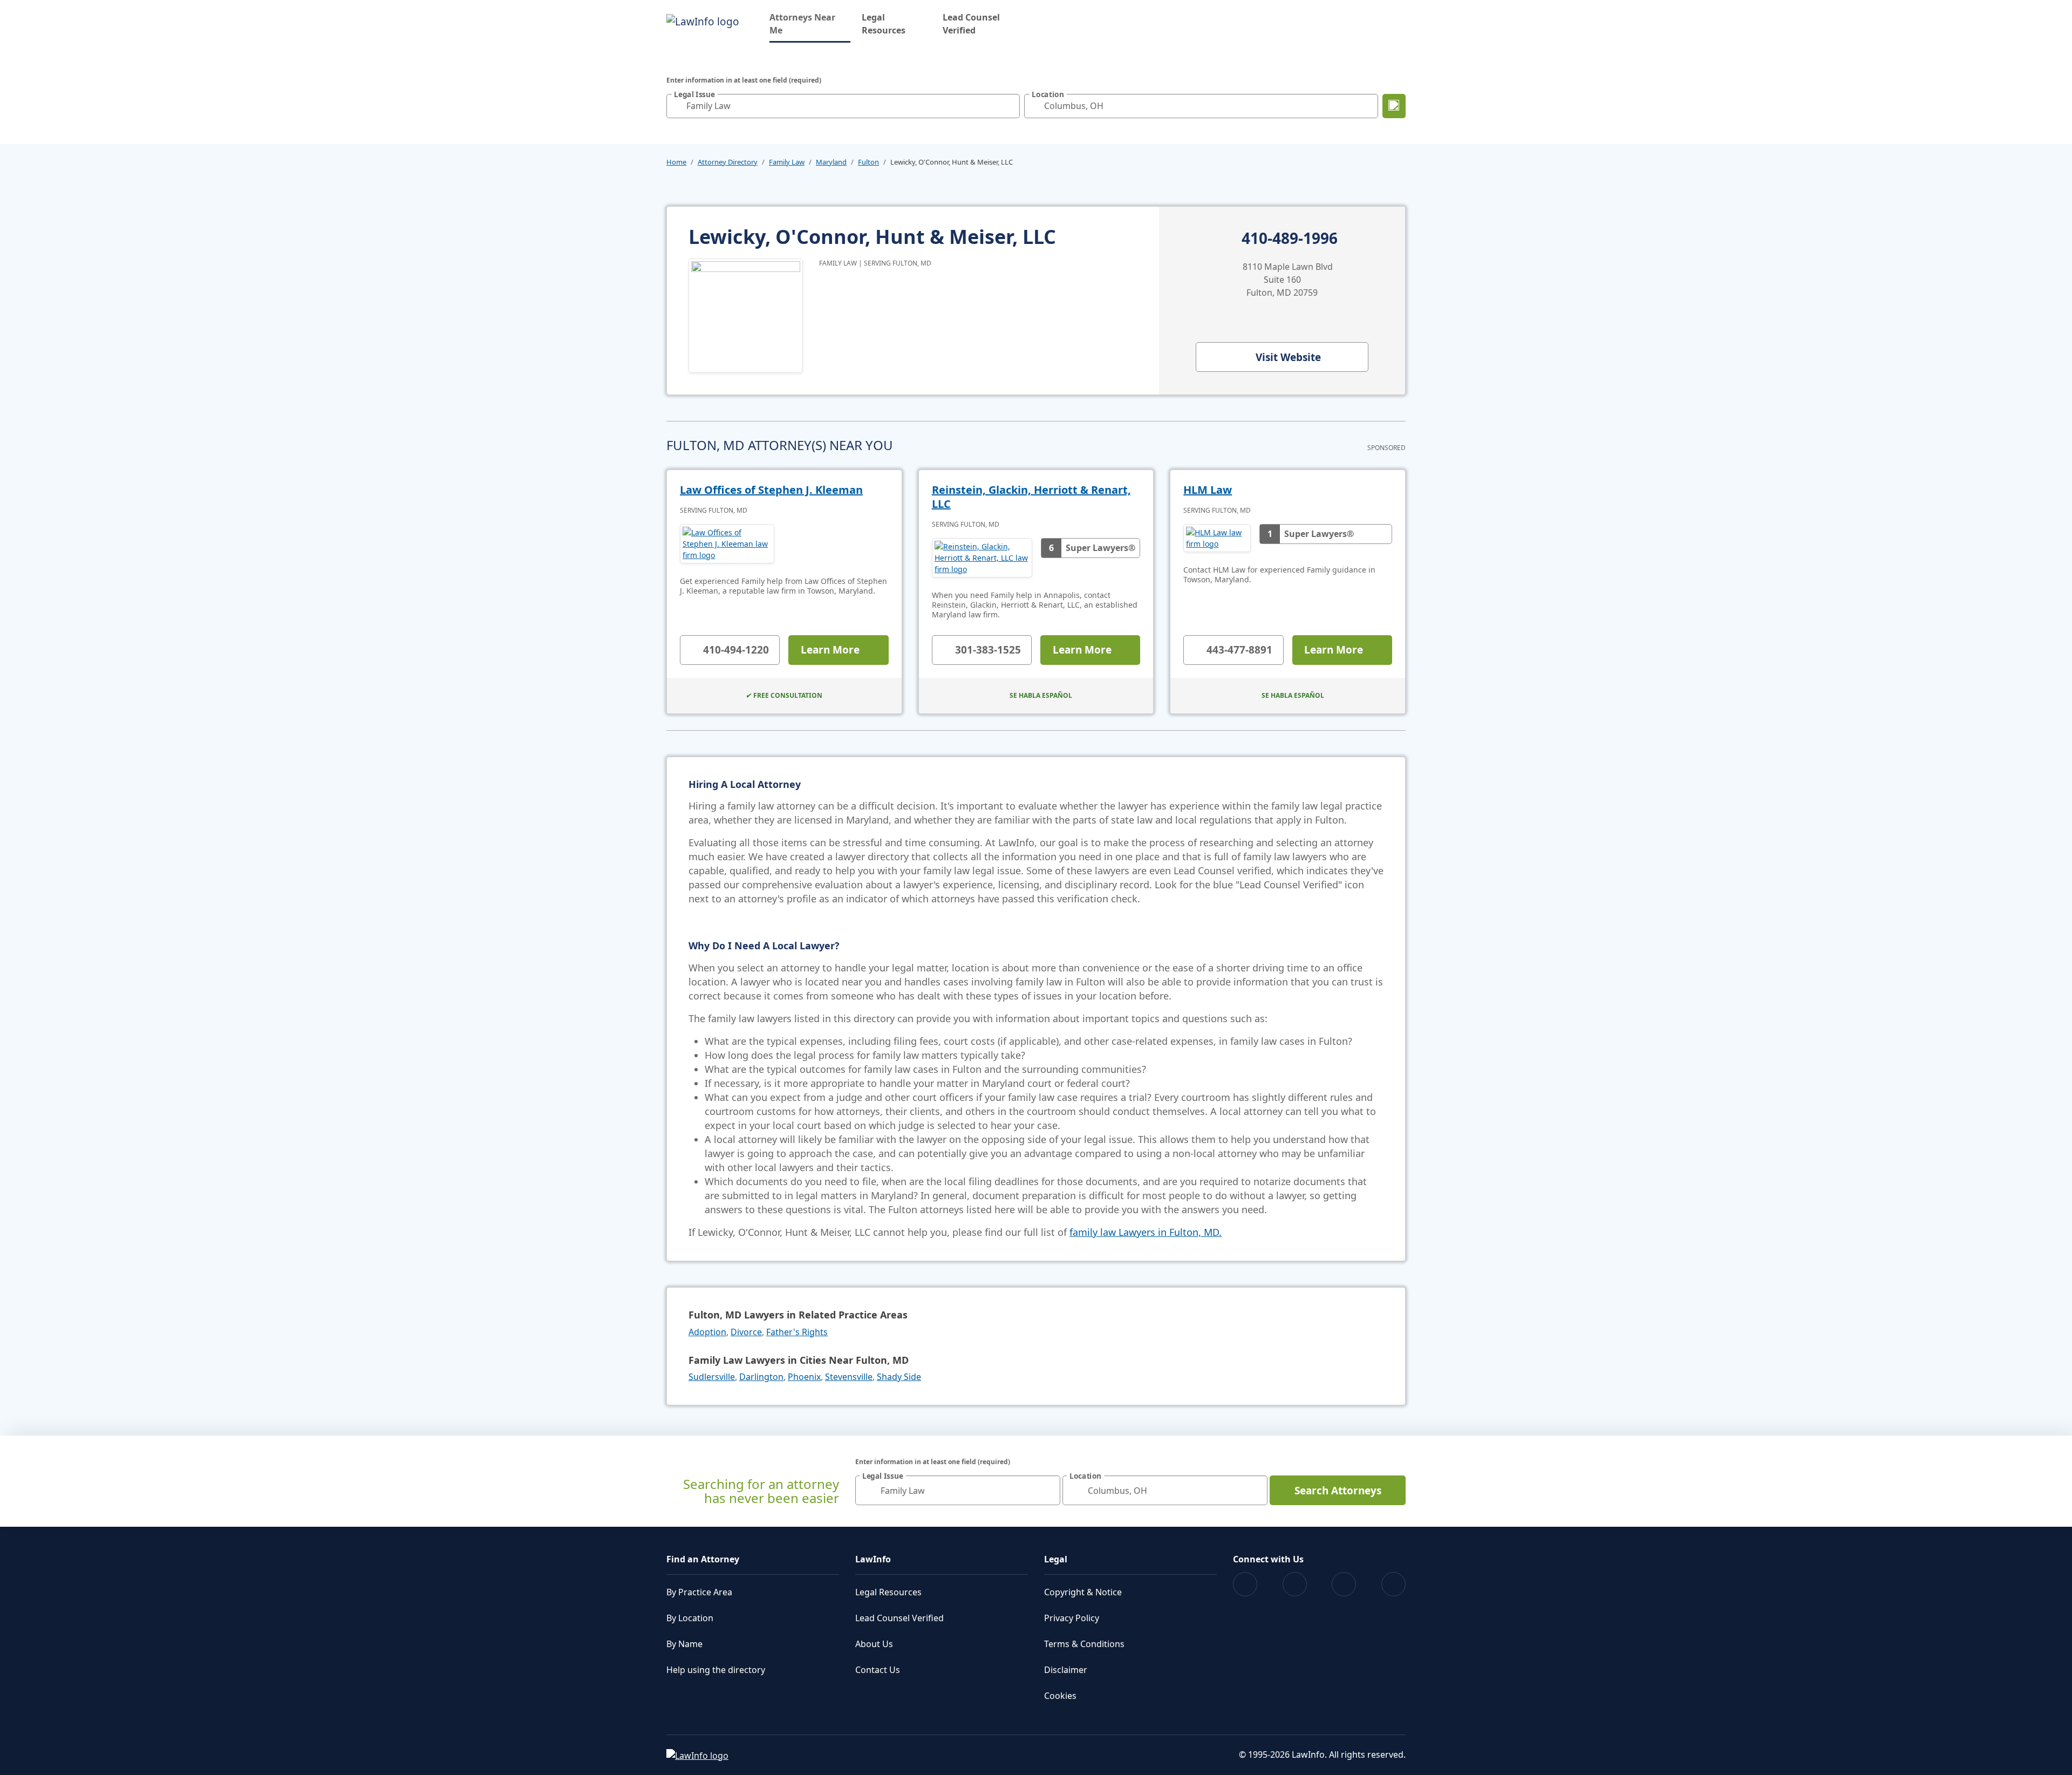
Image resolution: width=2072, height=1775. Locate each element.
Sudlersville (712, 1377)
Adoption (707, 1332)
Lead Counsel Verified (971, 24)
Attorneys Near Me (810, 24)
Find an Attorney (703, 1559)
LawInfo (873, 1559)
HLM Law (1208, 490)
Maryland (831, 162)
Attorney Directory (728, 162)
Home (676, 162)
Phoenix (804, 1377)
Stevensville (849, 1377)
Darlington (761, 1377)
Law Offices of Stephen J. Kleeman (771, 490)
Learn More (830, 650)
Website (1288, 357)
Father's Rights (797, 1332)
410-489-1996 (1290, 239)
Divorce (746, 1332)
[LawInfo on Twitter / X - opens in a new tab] (1295, 1584)
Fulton (868, 162)
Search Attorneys (1338, 1491)
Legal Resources (884, 24)
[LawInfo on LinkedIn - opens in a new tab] (1393, 1584)
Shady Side (899, 1377)
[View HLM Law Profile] (1217, 538)
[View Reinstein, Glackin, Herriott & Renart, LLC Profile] (982, 558)
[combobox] (843, 106)
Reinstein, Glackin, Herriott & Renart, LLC (1031, 497)
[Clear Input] (1009, 106)
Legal (1056, 1559)
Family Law (787, 162)
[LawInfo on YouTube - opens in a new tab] (1344, 1584)
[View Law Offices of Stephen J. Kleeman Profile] (727, 544)
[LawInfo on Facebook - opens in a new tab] (1245, 1584)
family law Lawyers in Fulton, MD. (1146, 1232)
